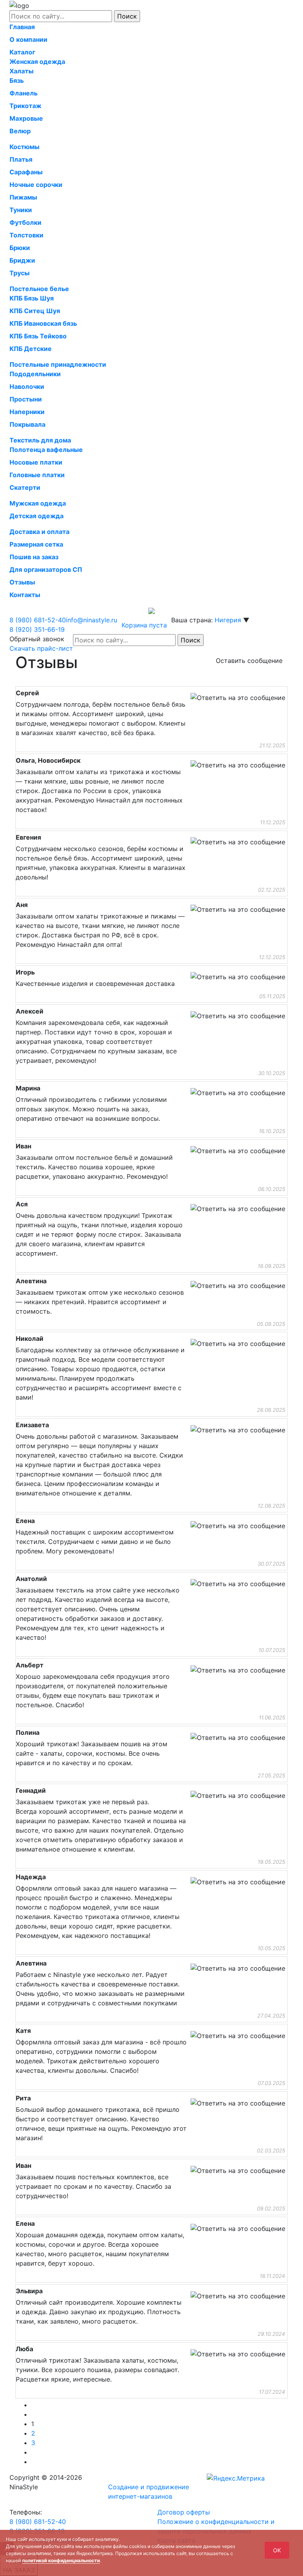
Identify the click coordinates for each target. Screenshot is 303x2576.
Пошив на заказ (34, 557)
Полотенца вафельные (46, 450)
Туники (21, 210)
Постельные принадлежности (58, 364)
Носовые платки (36, 462)
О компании (28, 39)
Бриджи (22, 260)
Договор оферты (184, 2512)
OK (277, 2550)
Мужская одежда (38, 503)
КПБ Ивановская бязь (43, 323)
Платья (21, 159)
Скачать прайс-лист (41, 648)
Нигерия (228, 620)
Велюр (20, 131)
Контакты (25, 595)
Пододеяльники (35, 374)
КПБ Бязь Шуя (32, 298)
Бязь (17, 80)
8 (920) (37, 629)
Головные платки (37, 475)
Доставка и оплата (39, 532)
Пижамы (23, 197)
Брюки (20, 248)
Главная (22, 27)
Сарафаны (26, 172)
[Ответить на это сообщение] (238, 698)
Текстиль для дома (40, 440)
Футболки (25, 222)
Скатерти (25, 487)
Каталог (22, 52)
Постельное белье (39, 289)
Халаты (22, 71)
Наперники (27, 412)
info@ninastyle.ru (92, 620)
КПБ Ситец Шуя (35, 311)
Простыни (26, 399)
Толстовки (26, 235)
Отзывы (22, 582)
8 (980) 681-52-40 (38, 2522)
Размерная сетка (36, 544)
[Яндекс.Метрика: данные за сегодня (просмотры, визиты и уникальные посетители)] (236, 2478)
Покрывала (27, 424)
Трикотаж (25, 106)
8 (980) (38, 620)
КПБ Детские (31, 349)
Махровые (26, 118)
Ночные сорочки (36, 185)
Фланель (23, 93)
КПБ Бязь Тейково (38, 336)
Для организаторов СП (46, 569)
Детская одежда (36, 516)
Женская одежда (37, 62)
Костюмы (24, 147)
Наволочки (27, 386)
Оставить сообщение (249, 661)
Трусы (20, 273)
